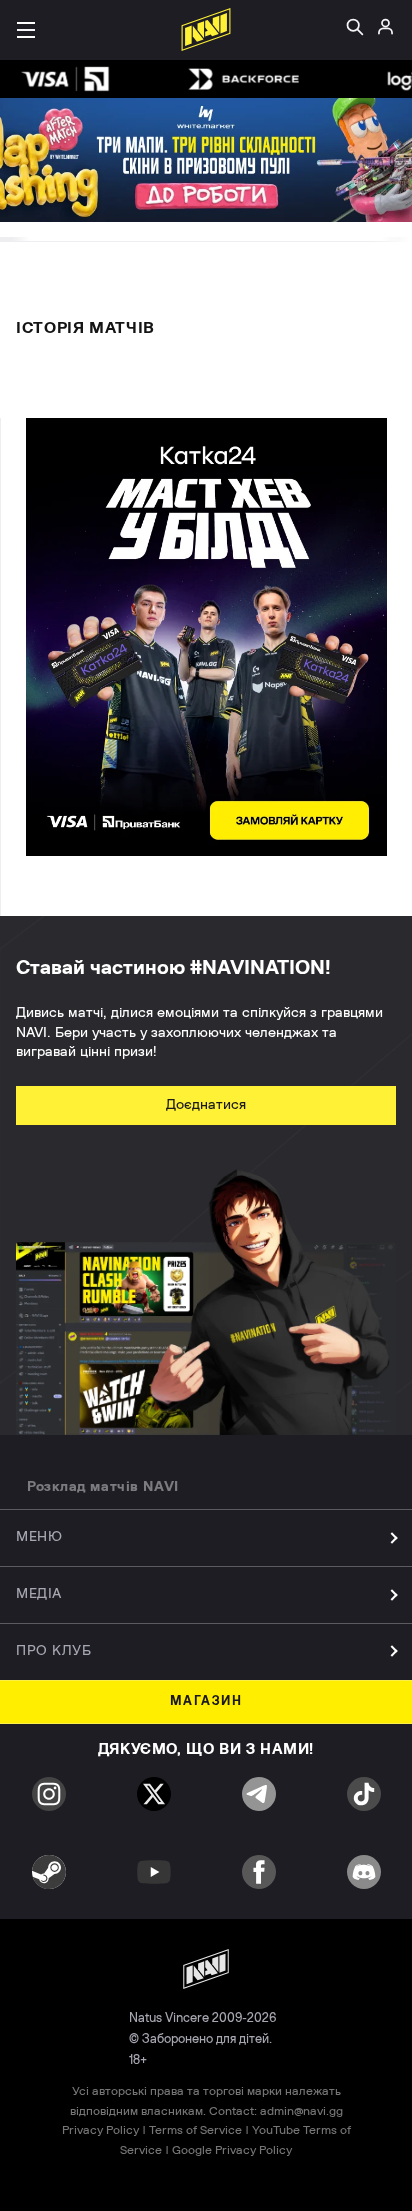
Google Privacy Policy (232, 2150)
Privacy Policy (100, 2130)
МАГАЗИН (206, 1701)
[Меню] (26, 30)
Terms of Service (195, 2130)
